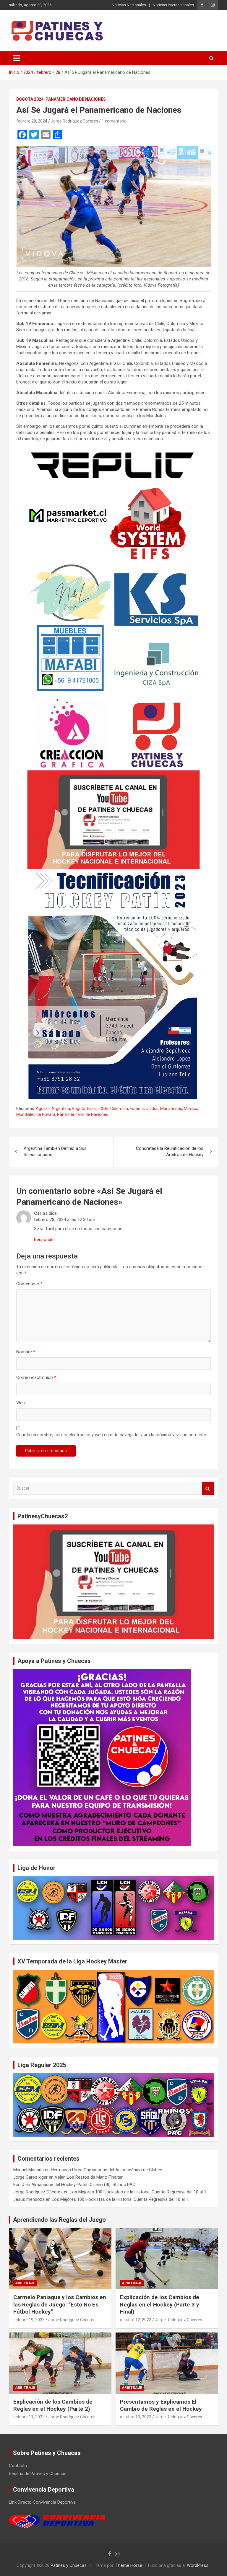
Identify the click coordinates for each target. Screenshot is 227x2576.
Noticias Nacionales (129, 5)
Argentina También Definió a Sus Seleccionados (55, 1151)
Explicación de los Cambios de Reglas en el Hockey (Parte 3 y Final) (160, 2304)
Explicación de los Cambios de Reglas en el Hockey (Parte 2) (53, 2405)
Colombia (119, 1109)
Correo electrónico (36, 1377)
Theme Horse (129, 2565)
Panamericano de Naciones (76, 99)
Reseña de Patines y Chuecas (38, 2474)
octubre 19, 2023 (29, 2320)
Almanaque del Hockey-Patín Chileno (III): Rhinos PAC (83, 2185)
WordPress (198, 2565)
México (190, 1109)
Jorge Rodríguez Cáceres (74, 121)
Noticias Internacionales (173, 5)
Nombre (26, 1352)
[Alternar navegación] (17, 58)
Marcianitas (171, 1109)
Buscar (208, 1488)
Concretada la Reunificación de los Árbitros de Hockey (170, 1151)
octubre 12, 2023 (136, 2320)
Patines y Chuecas (69, 2565)
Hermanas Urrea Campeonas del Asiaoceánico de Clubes (107, 2170)
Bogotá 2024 (30, 99)
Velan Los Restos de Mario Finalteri (89, 2177)
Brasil (92, 1109)
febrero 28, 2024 (32, 121)
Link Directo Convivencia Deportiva (42, 2502)
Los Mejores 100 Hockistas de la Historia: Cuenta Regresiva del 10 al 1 (138, 2192)
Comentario (29, 1284)
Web (21, 1403)
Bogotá (79, 1109)
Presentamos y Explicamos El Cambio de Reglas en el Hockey (161, 2405)
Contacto (18, 2466)
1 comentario (114, 121)
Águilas (43, 1109)
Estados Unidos (144, 1109)
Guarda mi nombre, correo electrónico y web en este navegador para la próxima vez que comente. (112, 1435)
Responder (44, 1240)
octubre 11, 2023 (29, 2417)
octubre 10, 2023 (136, 2417)
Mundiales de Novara (36, 1114)
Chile (104, 1109)
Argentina (61, 1109)
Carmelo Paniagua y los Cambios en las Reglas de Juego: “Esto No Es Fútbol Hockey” (60, 2304)
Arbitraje (25, 2283)
